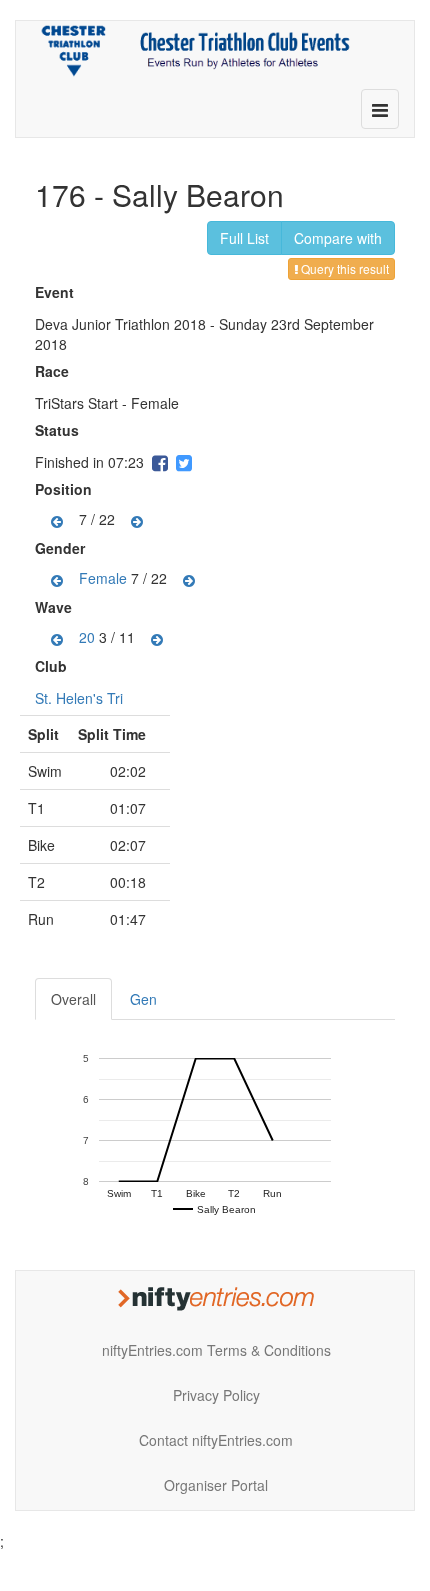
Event (57, 292)
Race (54, 371)
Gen (143, 999)
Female (103, 578)
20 (87, 637)
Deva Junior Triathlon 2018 (120, 324)
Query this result (343, 268)
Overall (73, 999)
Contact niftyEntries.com (216, 1440)
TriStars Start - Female (107, 403)
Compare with (338, 238)
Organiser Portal (216, 1485)
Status (59, 430)
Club (53, 666)
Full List (244, 238)
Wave (56, 607)
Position (66, 489)
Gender (62, 548)
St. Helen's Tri (79, 698)
